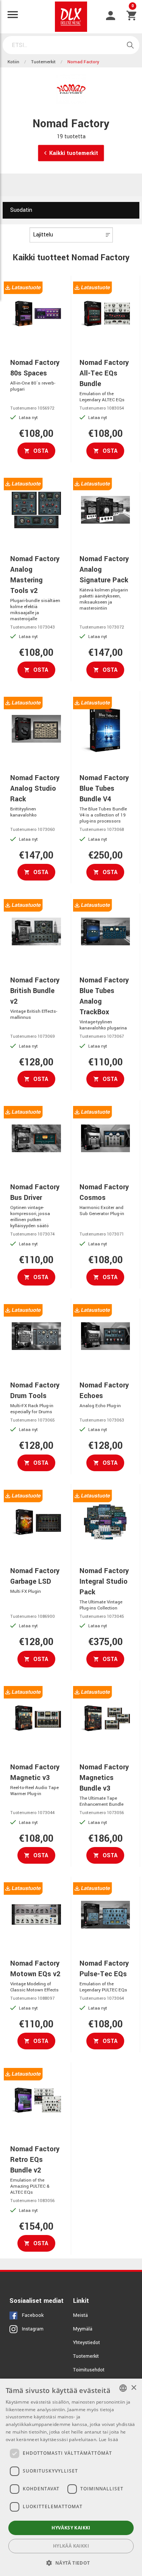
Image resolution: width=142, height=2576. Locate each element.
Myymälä (83, 2329)
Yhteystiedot (87, 2343)
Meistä (80, 2315)
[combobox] (123, 2388)
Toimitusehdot (89, 2370)
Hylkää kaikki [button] (71, 2546)
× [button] (133, 2388)
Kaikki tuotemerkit (74, 153)
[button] (71, 2563)
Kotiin (13, 62)
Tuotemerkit (43, 62)
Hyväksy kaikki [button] (71, 2528)
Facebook (33, 2315)
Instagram (33, 2329)
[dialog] (71, 2477)
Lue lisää (109, 2439)
